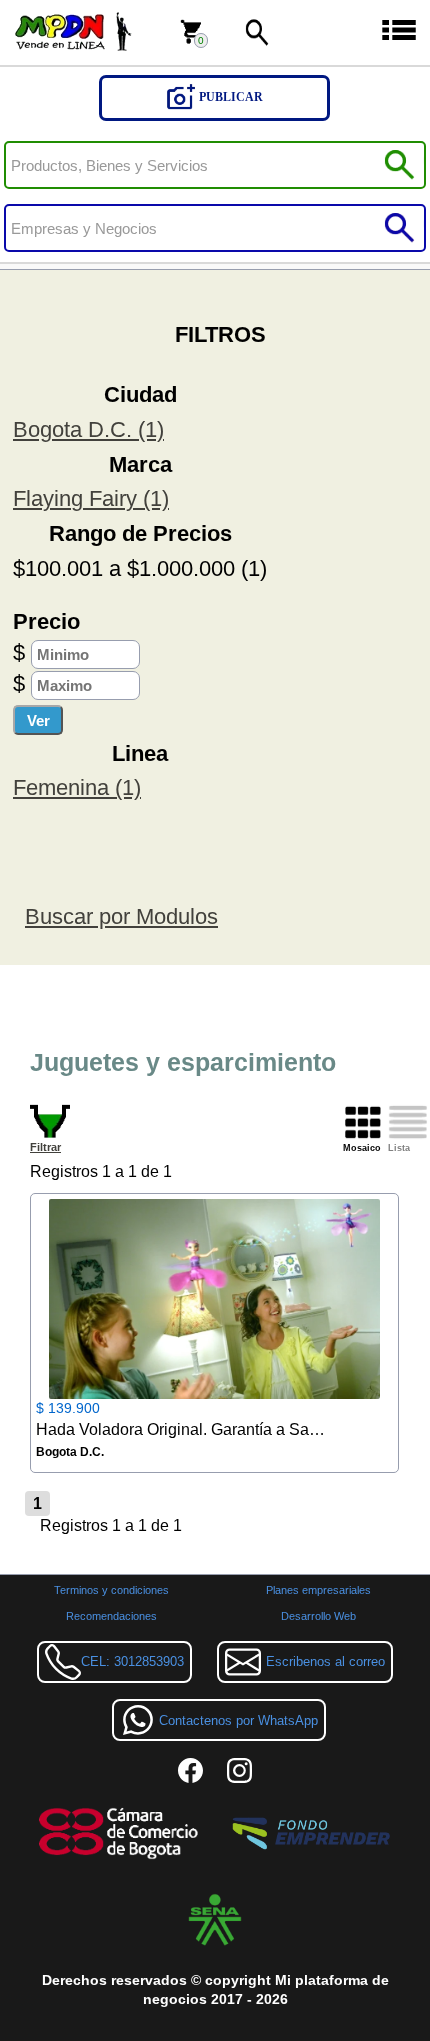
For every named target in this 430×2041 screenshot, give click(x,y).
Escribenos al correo (325, 1661)
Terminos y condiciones (111, 1590)
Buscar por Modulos (121, 916)
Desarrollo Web (318, 1616)
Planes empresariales (318, 1590)
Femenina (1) (77, 787)
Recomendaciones (111, 1616)
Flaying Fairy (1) (91, 498)
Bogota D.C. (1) (88, 429)
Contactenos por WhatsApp (238, 1720)
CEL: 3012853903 (132, 1661)
